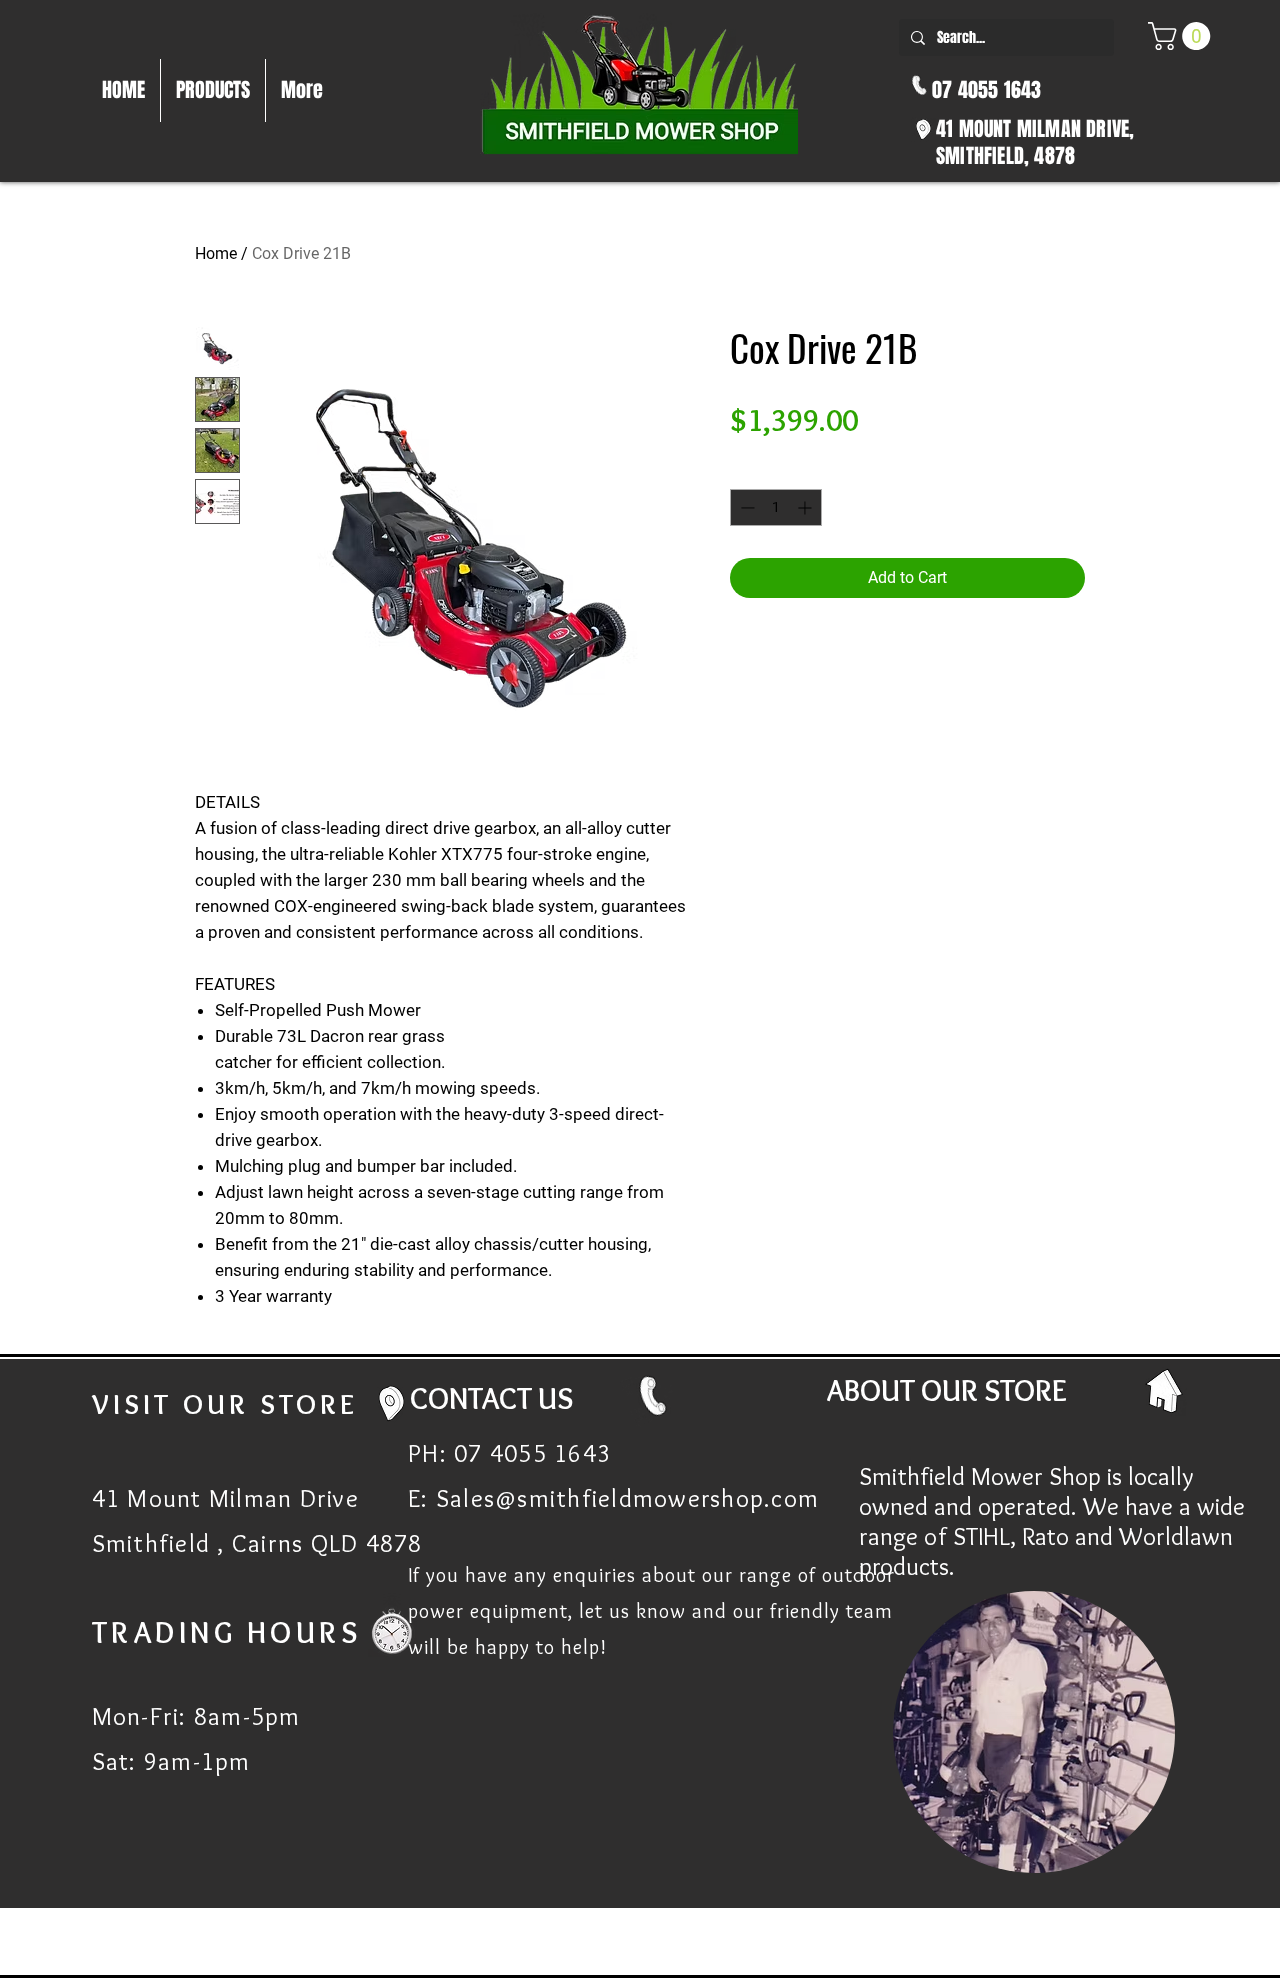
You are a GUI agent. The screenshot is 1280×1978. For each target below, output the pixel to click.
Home (216, 253)
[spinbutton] (776, 507)
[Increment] (806, 507)
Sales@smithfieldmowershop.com (627, 1498)
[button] (1182, 36)
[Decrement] (745, 507)
